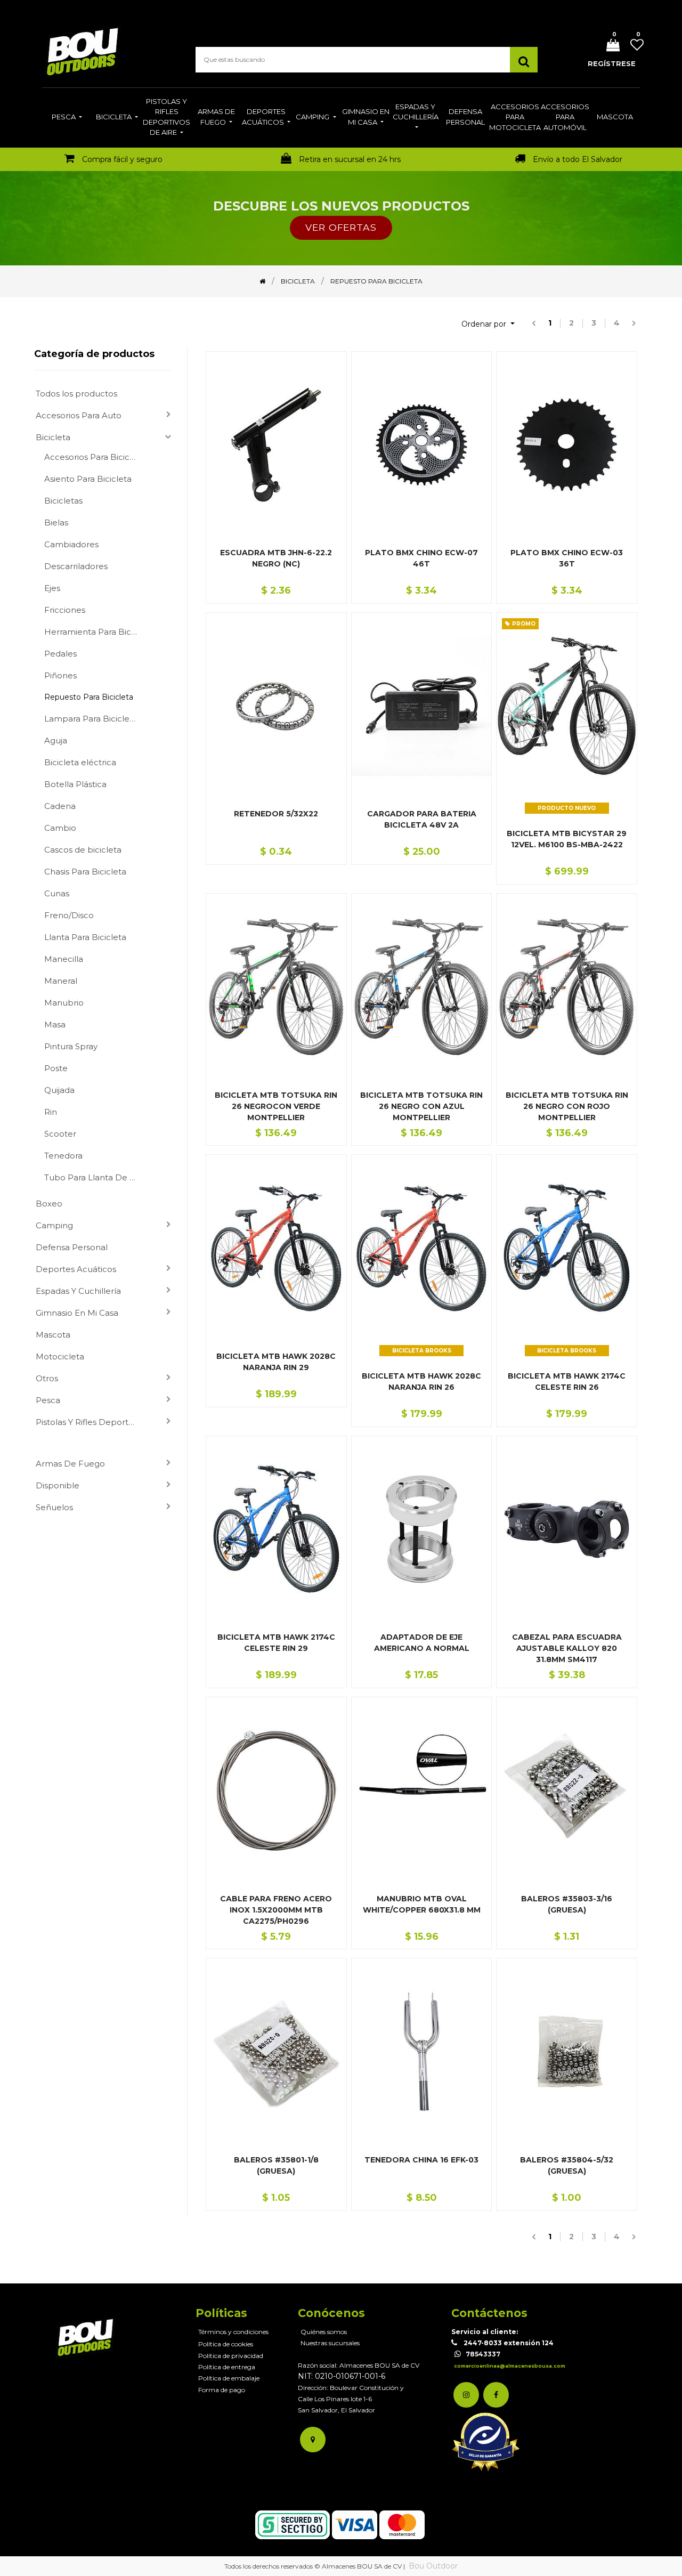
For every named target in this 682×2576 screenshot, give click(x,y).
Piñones (60, 675)
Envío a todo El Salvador (578, 159)
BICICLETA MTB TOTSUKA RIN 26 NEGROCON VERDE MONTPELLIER (276, 1106)
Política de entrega (227, 2367)
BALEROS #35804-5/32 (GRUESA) (567, 2165)
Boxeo (49, 1204)
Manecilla (64, 959)
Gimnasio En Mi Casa (77, 1313)
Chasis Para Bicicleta (85, 872)
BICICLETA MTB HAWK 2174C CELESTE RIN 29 (276, 1643)
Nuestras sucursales (330, 2343)
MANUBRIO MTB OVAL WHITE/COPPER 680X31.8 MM (422, 1904)
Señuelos (54, 1507)
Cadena (60, 806)
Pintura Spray (71, 1046)
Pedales (60, 654)
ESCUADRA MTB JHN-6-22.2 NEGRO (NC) (276, 558)
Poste (56, 1068)
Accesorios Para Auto (79, 415)
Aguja (56, 740)
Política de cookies (226, 2344)
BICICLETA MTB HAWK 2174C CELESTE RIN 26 (567, 1382)
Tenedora (63, 1156)
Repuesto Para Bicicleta (89, 697)
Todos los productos (76, 394)
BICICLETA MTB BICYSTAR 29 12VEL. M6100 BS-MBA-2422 (567, 839)
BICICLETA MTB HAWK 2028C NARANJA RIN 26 (421, 1382)
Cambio (60, 828)
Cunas (57, 893)
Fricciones (65, 610)
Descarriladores (76, 566)
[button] (488, 324)
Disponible (58, 1485)
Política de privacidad (231, 2356)
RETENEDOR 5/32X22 (276, 814)
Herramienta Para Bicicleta (95, 632)
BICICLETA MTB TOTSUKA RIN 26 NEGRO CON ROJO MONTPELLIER (567, 1106)
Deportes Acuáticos (76, 1269)
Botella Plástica (75, 784)
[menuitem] (67, 118)
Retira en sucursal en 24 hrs (350, 159)
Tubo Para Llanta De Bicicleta (95, 1177)
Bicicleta (53, 437)
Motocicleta (60, 1356)
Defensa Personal (72, 1247)
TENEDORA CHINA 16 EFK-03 (421, 2160)
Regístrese (612, 63)
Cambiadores (71, 544)
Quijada (59, 1090)
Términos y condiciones (233, 2332)
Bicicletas (63, 501)
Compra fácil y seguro (122, 159)
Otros (47, 1378)
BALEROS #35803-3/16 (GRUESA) (567, 1904)
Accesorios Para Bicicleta (95, 457)
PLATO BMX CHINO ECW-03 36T (567, 558)
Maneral (61, 981)
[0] (609, 46)
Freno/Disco (69, 915)
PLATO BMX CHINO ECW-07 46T (421, 558)
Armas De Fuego (70, 1464)
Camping (54, 1225)
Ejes (52, 588)
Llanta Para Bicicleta (85, 937)
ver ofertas (341, 227)
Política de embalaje (229, 2378)
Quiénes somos (324, 2332)
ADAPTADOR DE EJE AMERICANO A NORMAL (422, 1643)
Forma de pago (222, 2390)
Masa (55, 1024)
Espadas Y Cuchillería (78, 1291)
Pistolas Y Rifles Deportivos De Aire (90, 1422)
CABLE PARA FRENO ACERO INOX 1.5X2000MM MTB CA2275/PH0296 (276, 1910)
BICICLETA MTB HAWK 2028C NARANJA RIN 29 (276, 1362)
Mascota (53, 1335)
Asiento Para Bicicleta (88, 479)
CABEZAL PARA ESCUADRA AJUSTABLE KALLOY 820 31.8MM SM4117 (567, 1648)
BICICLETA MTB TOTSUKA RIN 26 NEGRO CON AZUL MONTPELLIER (421, 1106)
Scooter (60, 1134)
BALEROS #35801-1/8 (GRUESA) (276, 2165)
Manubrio (64, 1003)
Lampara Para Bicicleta (91, 719)
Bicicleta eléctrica (80, 762)
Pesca (48, 1400)
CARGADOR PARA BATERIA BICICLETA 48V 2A (422, 819)
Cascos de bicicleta (83, 850)
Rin (51, 1112)
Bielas (56, 523)
